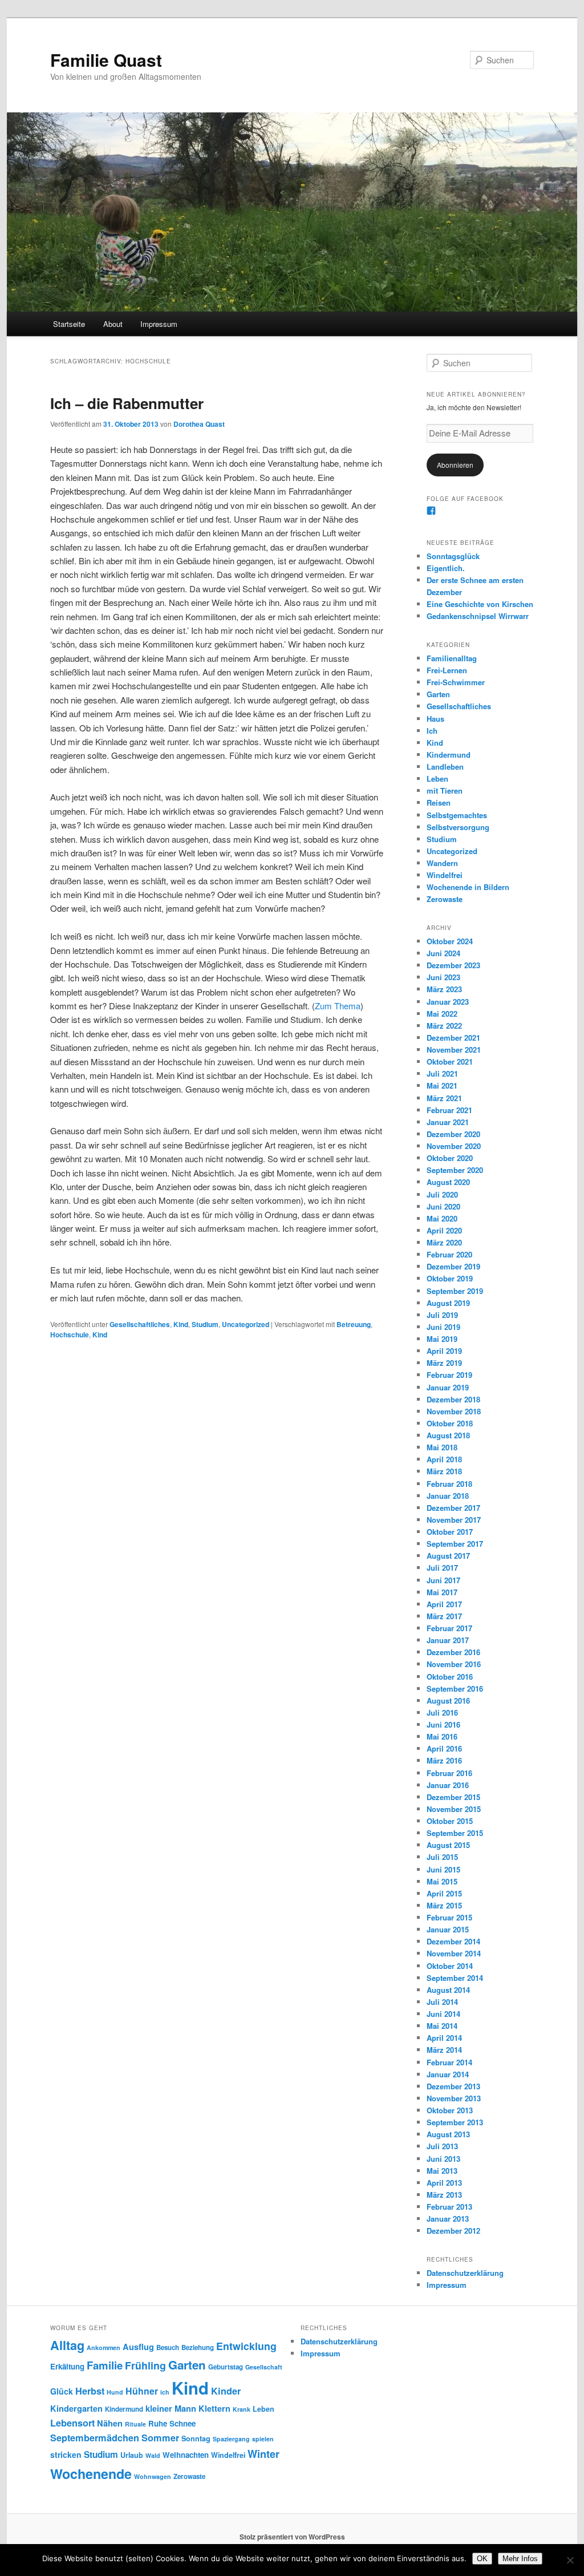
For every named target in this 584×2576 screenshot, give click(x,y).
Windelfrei (445, 875)
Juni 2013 (443, 2159)
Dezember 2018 (453, 1399)
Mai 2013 (442, 2171)
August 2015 (448, 1845)
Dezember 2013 (453, 2086)
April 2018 (444, 1459)
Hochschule (70, 1334)
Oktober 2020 (450, 1158)
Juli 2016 (442, 1712)
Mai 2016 (442, 1736)
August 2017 (448, 1556)
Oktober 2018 (450, 1423)
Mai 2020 (442, 1218)
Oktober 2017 (450, 1532)
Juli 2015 (442, 1857)
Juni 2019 (443, 1327)
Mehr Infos (520, 2559)
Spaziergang (231, 2439)
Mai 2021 (442, 1085)
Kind (181, 1324)
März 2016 (444, 1760)
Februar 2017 (449, 1628)
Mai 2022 (442, 1014)
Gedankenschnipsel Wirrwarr (478, 616)
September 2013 (455, 2122)
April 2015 (444, 1893)
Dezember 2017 (453, 1508)
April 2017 (444, 1604)
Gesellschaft (264, 2367)
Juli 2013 (442, 2146)
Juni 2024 (443, 953)
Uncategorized (246, 1324)
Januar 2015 (448, 1929)
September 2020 (455, 1170)
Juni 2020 (443, 1206)
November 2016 (454, 1664)
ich (165, 2392)
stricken (66, 2454)
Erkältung (67, 2366)
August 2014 (448, 1990)
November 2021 (454, 1050)
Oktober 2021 (450, 1061)
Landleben (445, 767)
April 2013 (444, 2183)
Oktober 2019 (450, 1278)
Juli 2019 (442, 1315)
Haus (435, 719)
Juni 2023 (443, 977)
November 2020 (454, 1146)
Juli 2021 (442, 1073)
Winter (263, 2454)
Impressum (159, 324)
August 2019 (448, 1303)
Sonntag (196, 2438)
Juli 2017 (442, 1568)
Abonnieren (455, 465)
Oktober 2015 (450, 1821)
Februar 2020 (449, 1254)
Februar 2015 (449, 1917)
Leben (437, 779)
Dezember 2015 (453, 1797)
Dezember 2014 (453, 1941)
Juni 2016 (443, 1724)
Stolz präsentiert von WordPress (292, 2537)
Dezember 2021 (453, 1038)
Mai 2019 (442, 1339)
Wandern (442, 863)
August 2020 (448, 1182)
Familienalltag (452, 658)
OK (482, 2559)
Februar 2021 (449, 1110)
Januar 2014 (448, 2074)
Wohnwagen (153, 2476)
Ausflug (138, 2347)
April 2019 (444, 1351)
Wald (153, 2455)
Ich (432, 731)
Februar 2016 (449, 1773)
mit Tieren (445, 790)
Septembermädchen (95, 2438)
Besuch (168, 2347)
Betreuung (354, 1324)
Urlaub (132, 2455)
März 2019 (444, 1363)
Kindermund (449, 755)
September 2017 (455, 1544)
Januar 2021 (448, 1122)
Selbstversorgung (458, 827)
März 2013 (444, 2195)
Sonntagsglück (453, 556)
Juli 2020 (442, 1194)
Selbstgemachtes (457, 815)
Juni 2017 (443, 1580)
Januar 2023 (448, 1002)
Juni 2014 (443, 2014)
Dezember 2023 (453, 965)
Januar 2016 (448, 1785)
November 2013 (454, 2098)
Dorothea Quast (199, 424)
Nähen (110, 2423)
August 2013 (448, 2134)
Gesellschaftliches (140, 1324)
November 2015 (454, 1809)
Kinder (226, 2391)
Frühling (145, 2365)
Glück (62, 2391)
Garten (438, 694)
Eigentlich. (446, 568)
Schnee (182, 2423)
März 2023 (444, 989)
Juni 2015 (443, 1869)
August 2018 (448, 1435)
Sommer (160, 2438)
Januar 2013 (448, 2219)
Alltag (67, 2345)
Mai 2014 (442, 2026)
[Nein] (570, 2560)
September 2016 (455, 1689)
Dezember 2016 (453, 1652)
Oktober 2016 (450, 1677)
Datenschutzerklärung (465, 2273)
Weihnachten (186, 2455)
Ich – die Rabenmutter (127, 403)
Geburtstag (226, 2367)
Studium (205, 1324)
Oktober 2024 (450, 941)
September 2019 (455, 1291)
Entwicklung (246, 2346)
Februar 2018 (449, 1484)
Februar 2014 (449, 2062)
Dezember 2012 (453, 2231)
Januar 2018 (448, 1496)
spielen (263, 2439)
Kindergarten (76, 2408)
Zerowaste (445, 899)
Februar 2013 (449, 2207)
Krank (242, 2409)
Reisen (439, 802)
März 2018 (444, 1471)
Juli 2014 (442, 2002)
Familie (105, 2365)
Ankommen (104, 2347)
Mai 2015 (442, 1881)
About (113, 324)
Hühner (142, 2391)
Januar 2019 (448, 1387)
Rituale (135, 2424)
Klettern (214, 2408)
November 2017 (454, 1520)
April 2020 (444, 1230)
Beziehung (198, 2347)
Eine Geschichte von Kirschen (480, 604)
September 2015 (455, 1833)
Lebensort (72, 2423)
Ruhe (158, 2423)
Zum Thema (338, 1006)
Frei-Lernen (447, 670)
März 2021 (444, 1098)
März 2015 (444, 1905)
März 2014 (444, 2050)
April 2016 (444, 1748)
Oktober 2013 (450, 2110)
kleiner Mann (171, 2408)
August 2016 (448, 1701)
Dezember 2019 (453, 1266)
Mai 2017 (442, 1592)
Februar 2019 (449, 1375)
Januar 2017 (448, 1640)
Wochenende (91, 2474)
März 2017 (444, 1616)
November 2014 (454, 1953)
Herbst (90, 2391)
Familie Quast (106, 60)
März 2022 (444, 1026)
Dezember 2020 (453, 1134)
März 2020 (444, 1242)
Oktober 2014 (450, 1966)
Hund (115, 2392)
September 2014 (455, 1978)
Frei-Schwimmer (456, 682)
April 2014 (444, 2038)
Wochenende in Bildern (468, 887)
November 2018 (454, 1411)
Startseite (69, 324)
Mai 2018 (442, 1447)
